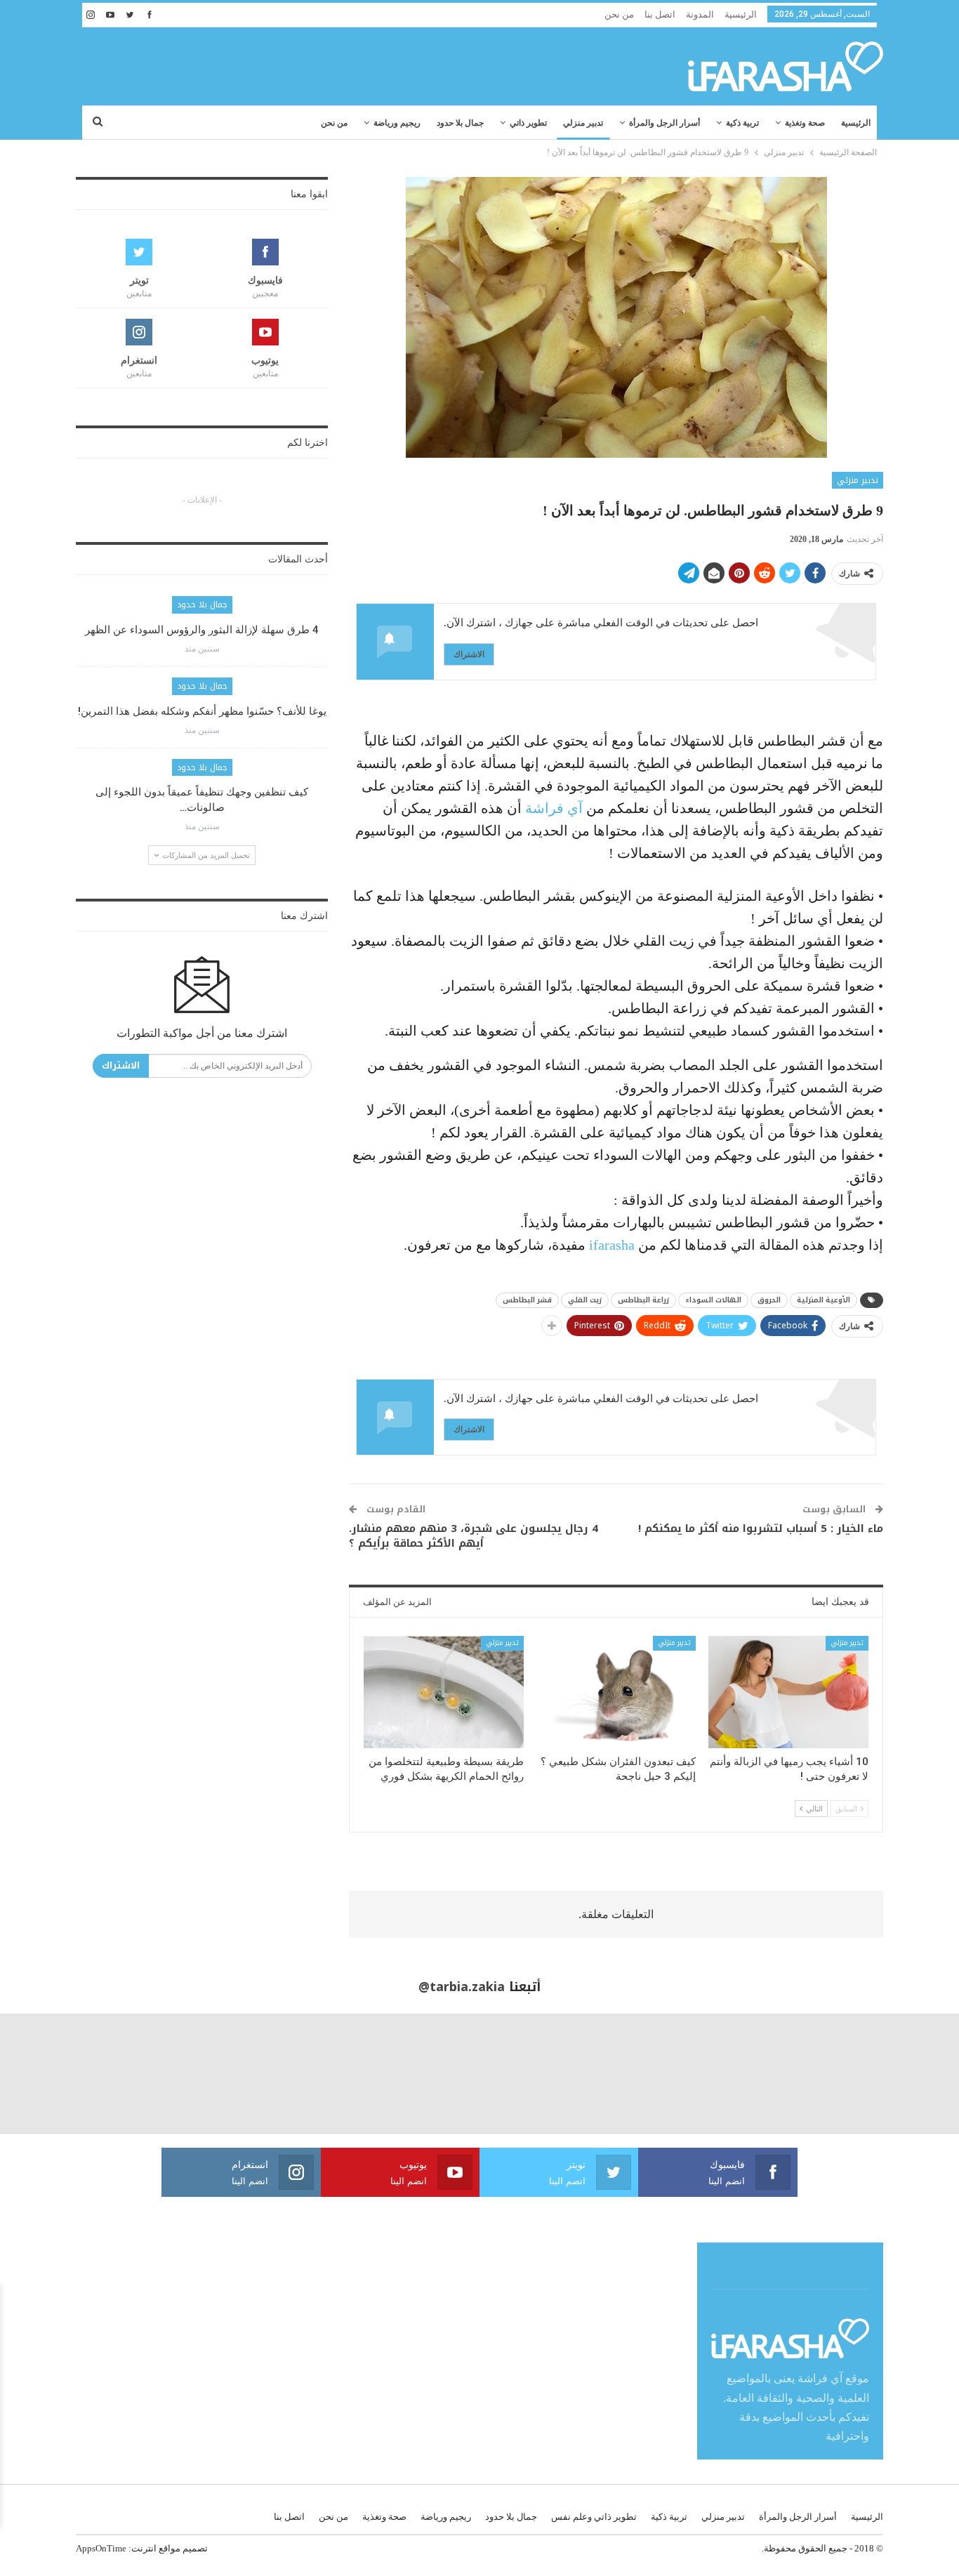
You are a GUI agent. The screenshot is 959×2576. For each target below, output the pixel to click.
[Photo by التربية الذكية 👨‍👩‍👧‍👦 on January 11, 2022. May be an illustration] (899, 2074)
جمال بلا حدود (460, 123)
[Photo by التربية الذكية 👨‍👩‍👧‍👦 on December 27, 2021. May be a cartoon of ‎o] (180, 2074)
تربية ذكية (742, 123)
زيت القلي (585, 1300)
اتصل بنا (660, 14)
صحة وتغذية (805, 123)
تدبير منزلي (583, 123)
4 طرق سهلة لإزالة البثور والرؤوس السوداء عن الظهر (202, 630)
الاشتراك (469, 654)
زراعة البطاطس (643, 1300)
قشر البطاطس (527, 1300)
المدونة (700, 14)
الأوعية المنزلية (824, 1300)
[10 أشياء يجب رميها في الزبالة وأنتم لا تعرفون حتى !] (788, 1692)
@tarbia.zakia (462, 1987)
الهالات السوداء (713, 1300)
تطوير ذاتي (528, 123)
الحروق (769, 1300)
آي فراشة (554, 808)
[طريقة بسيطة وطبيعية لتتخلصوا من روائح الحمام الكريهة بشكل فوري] (444, 1692)
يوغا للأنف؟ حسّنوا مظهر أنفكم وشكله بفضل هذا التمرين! (202, 711)
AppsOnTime (101, 2548)
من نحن (619, 14)
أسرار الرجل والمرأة (664, 123)
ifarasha (610, 1245)
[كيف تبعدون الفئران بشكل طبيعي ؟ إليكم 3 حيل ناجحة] (616, 1692)
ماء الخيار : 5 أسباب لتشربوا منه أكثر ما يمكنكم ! (761, 1528)
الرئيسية (741, 14)
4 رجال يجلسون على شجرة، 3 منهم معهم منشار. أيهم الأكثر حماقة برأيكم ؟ (474, 1536)
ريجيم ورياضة (397, 123)
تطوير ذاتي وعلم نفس (594, 2517)
